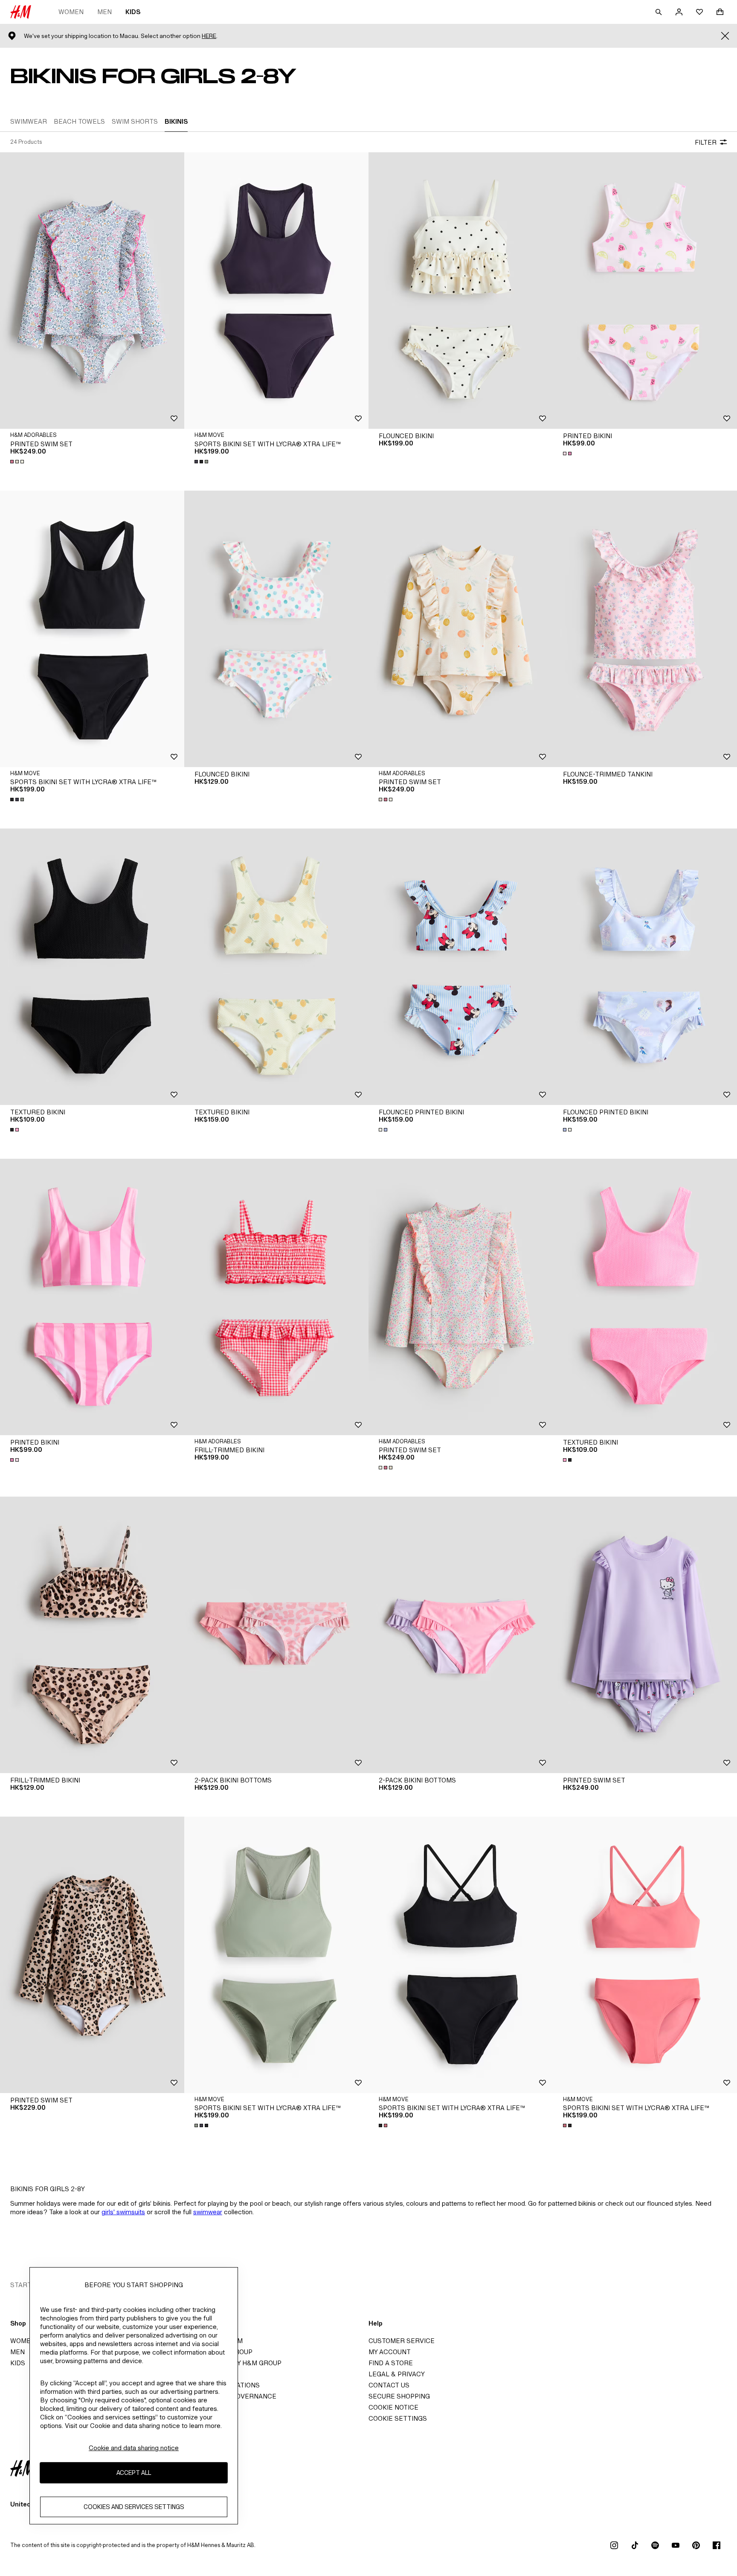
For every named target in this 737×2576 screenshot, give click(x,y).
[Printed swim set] (92, 291)
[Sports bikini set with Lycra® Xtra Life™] (276, 291)
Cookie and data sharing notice (134, 2448)
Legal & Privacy (397, 2374)
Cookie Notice (393, 2407)
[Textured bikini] (92, 967)
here (209, 36)
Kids (133, 12)
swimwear (208, 2212)
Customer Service (402, 2341)
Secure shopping (399, 2396)
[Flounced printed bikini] (461, 967)
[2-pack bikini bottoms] (276, 1635)
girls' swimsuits (123, 2212)
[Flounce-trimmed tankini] (645, 629)
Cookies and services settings (134, 2507)
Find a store (391, 2363)
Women (71, 12)
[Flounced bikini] (461, 291)
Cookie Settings (398, 2418)
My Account (390, 2352)
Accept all (134, 2473)
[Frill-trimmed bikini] (276, 1297)
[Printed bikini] (645, 291)
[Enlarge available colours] (18, 462)
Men (104, 12)
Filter (706, 142)
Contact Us (389, 2385)
